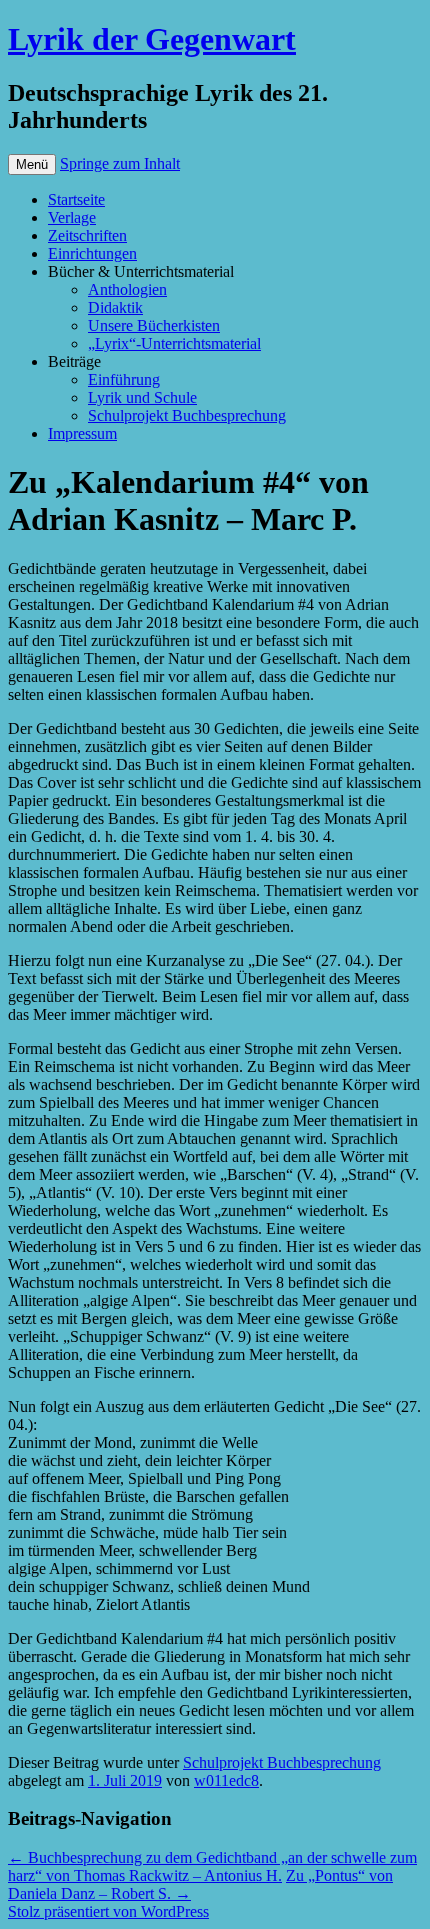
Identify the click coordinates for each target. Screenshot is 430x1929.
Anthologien (127, 289)
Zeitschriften (87, 235)
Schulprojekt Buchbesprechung (187, 415)
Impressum (82, 433)
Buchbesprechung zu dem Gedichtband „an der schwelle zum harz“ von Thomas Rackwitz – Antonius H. (212, 1866)
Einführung (124, 379)
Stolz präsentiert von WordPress (108, 1911)
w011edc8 (226, 1780)
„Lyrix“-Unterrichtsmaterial (174, 343)
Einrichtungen (92, 253)
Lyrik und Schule (142, 397)
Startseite (76, 199)
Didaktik (115, 307)
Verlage (72, 217)
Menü (32, 164)
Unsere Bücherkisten (154, 325)
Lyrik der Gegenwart (152, 39)
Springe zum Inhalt (120, 163)
